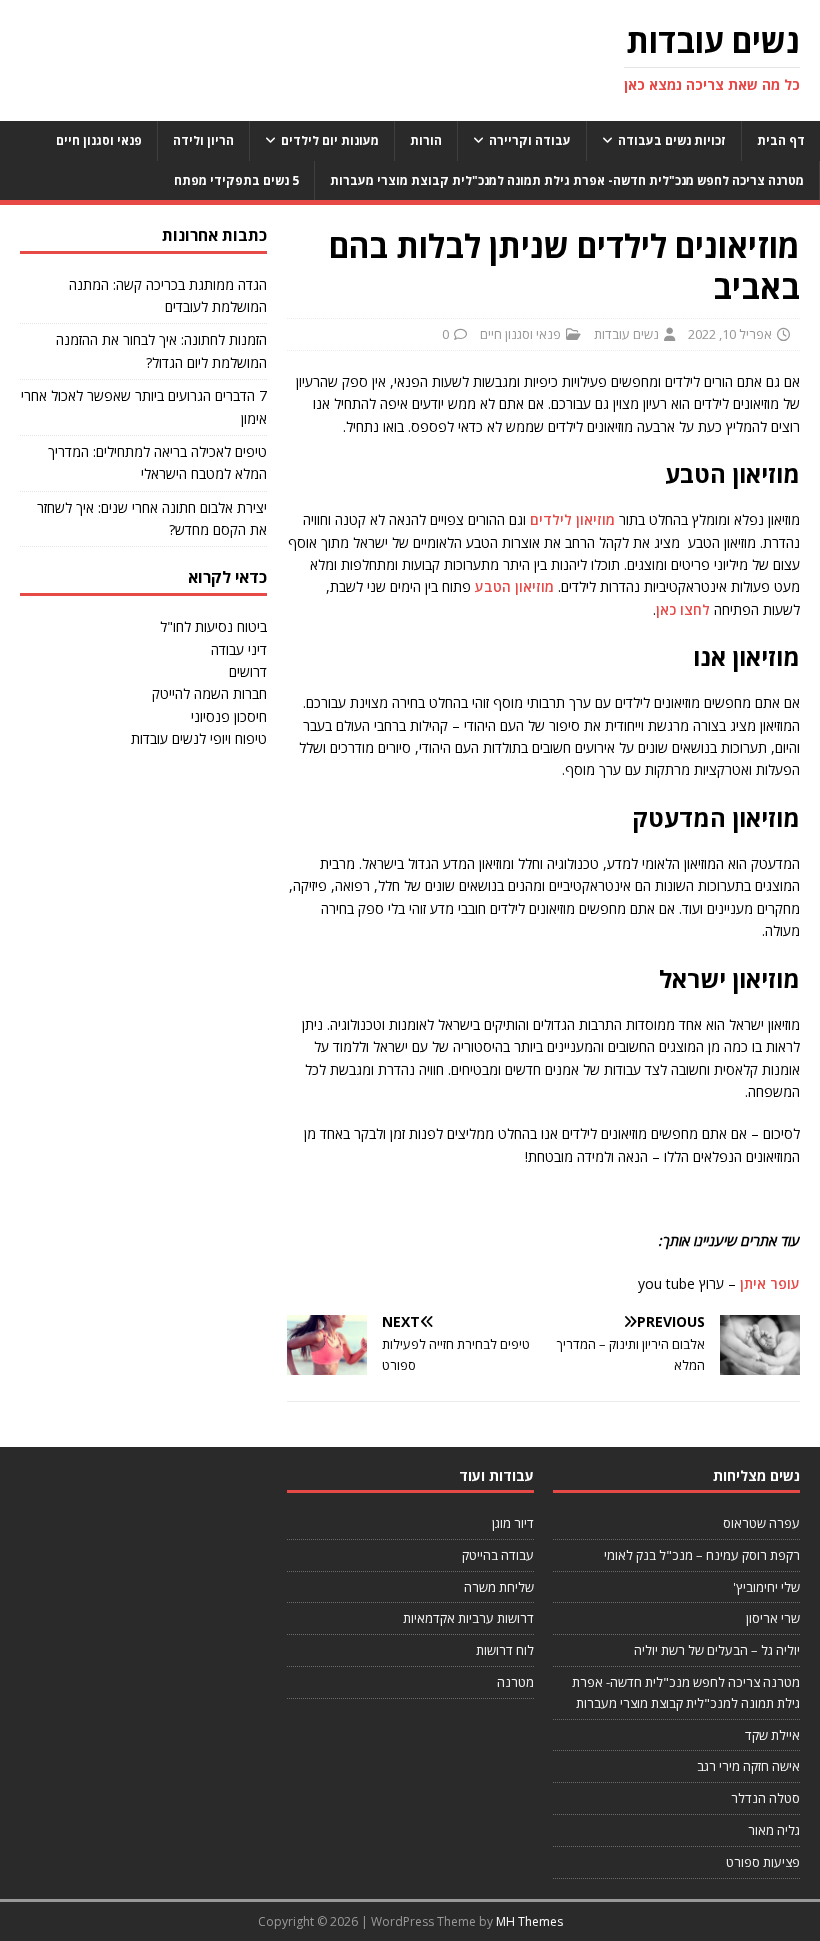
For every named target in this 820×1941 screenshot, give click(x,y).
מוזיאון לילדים (572, 519)
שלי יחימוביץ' (766, 1587)
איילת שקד (772, 1735)
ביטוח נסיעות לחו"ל (213, 626)
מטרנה (515, 1682)
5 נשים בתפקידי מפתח (236, 180)
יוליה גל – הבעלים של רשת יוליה (717, 1650)
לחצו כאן (683, 609)
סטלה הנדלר (765, 1798)
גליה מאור (774, 1830)
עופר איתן (770, 1283)
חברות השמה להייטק (209, 693)
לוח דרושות (505, 1650)
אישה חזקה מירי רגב (748, 1766)
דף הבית (781, 140)
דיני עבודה (239, 649)
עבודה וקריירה (530, 140)
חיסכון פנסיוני (229, 716)
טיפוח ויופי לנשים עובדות (199, 738)
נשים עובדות (626, 334)
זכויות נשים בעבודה (672, 140)
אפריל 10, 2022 (730, 334)
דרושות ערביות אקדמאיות (468, 1618)
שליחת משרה (499, 1587)
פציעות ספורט (763, 1862)
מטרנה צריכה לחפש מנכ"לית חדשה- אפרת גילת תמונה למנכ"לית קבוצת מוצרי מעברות (567, 180)
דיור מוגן (513, 1523)
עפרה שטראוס (761, 1523)
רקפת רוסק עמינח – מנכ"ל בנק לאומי (702, 1555)
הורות (426, 140)
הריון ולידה (203, 140)
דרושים (248, 671)
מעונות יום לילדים (330, 140)
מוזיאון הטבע (514, 586)
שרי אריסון (773, 1618)
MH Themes (529, 1921)
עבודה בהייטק (498, 1555)
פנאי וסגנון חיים (99, 140)
